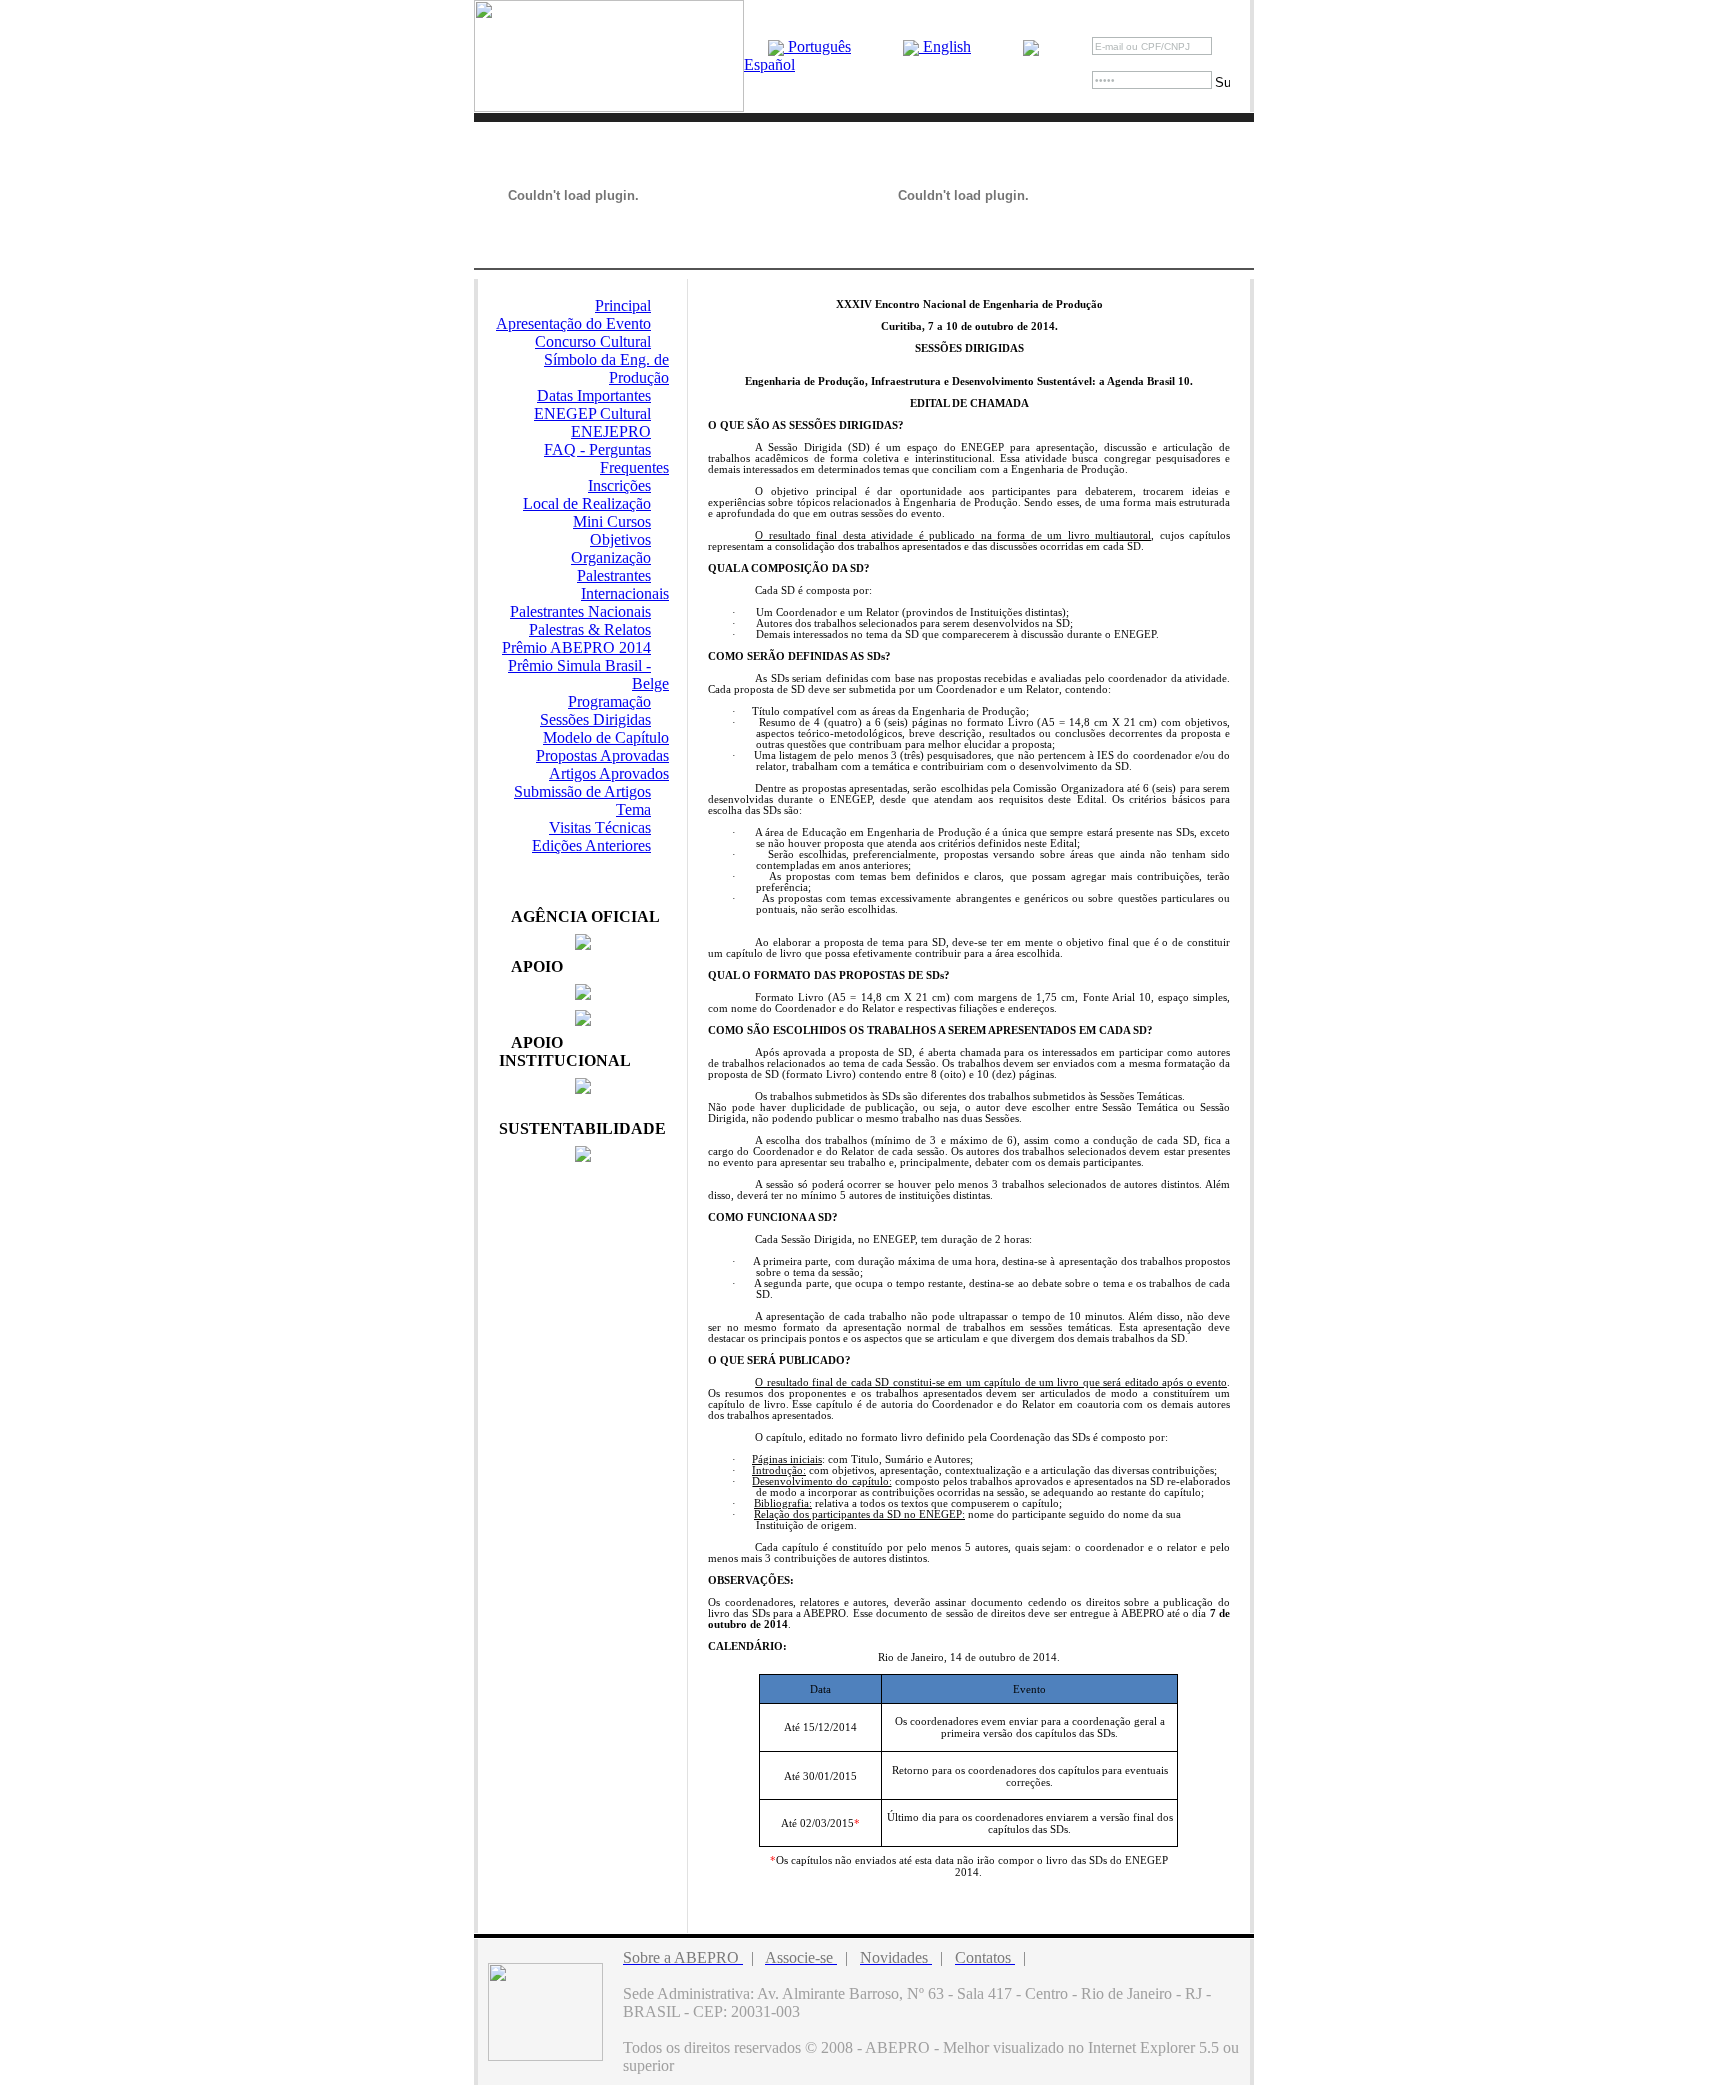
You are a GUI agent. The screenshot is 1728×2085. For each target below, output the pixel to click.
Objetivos (620, 539)
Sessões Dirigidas (595, 719)
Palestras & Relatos (590, 629)
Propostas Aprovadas (602, 755)
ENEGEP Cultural (592, 413)
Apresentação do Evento (573, 323)
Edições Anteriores (591, 845)
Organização (611, 557)
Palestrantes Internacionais (623, 584)
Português (817, 46)
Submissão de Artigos (582, 791)
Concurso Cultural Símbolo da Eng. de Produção (602, 359)
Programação (609, 701)
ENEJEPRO (611, 431)
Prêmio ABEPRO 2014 (576, 647)
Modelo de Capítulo (606, 737)
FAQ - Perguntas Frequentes (606, 458)
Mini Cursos (612, 521)
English (945, 46)
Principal (623, 305)
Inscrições (619, 485)
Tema (633, 809)
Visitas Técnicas (600, 827)
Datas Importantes (594, 395)
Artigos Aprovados (609, 773)
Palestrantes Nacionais (580, 611)
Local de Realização (587, 503)
